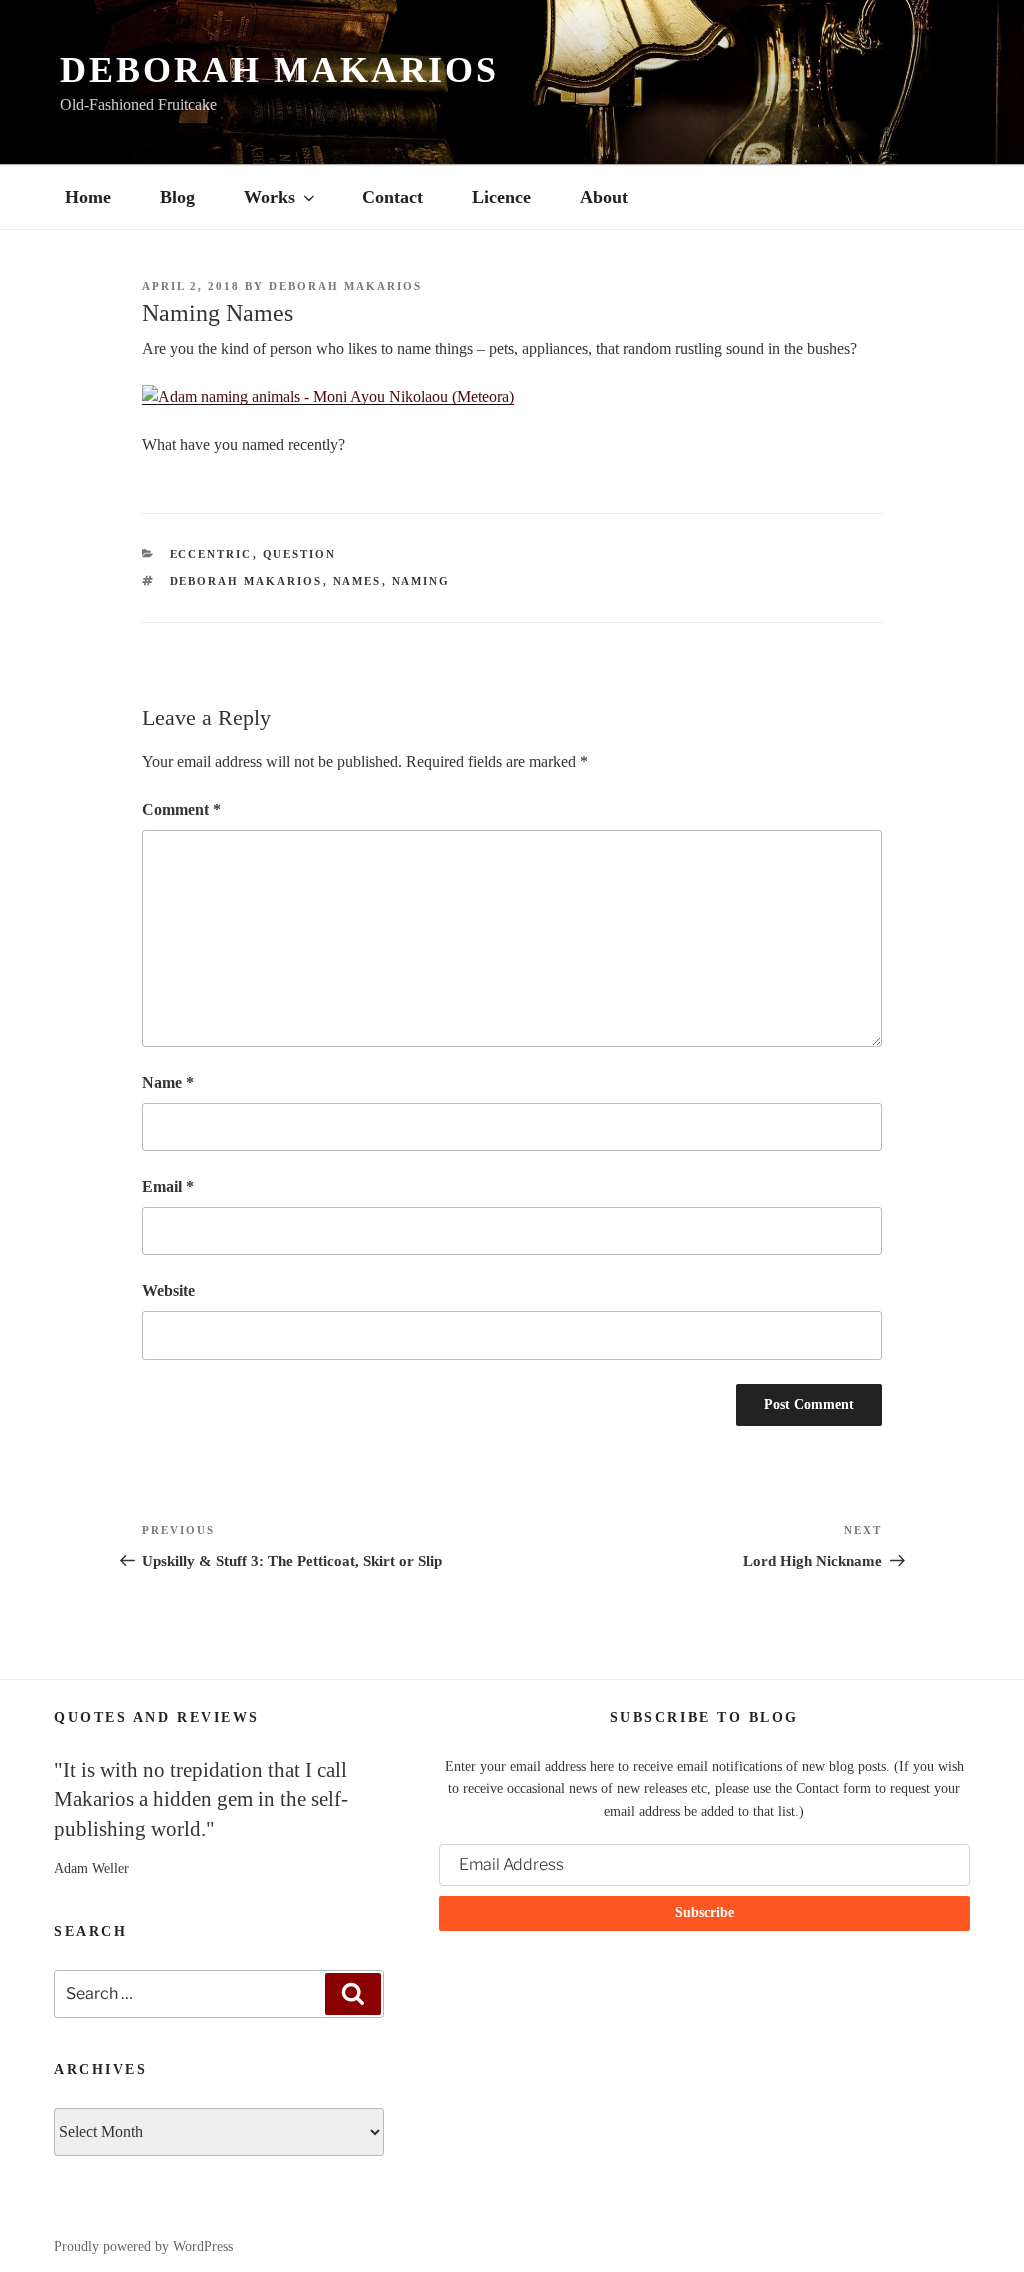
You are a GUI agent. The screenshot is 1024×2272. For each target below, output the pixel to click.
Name (168, 1082)
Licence (501, 197)
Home (88, 197)
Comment (181, 809)
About (604, 197)
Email (168, 1186)
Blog (177, 197)
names (357, 581)
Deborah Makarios (279, 70)
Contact (392, 197)
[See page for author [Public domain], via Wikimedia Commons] (328, 396)
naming (421, 581)
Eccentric (211, 554)
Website (168, 1290)
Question (300, 554)
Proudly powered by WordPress (143, 2246)
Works (269, 197)
